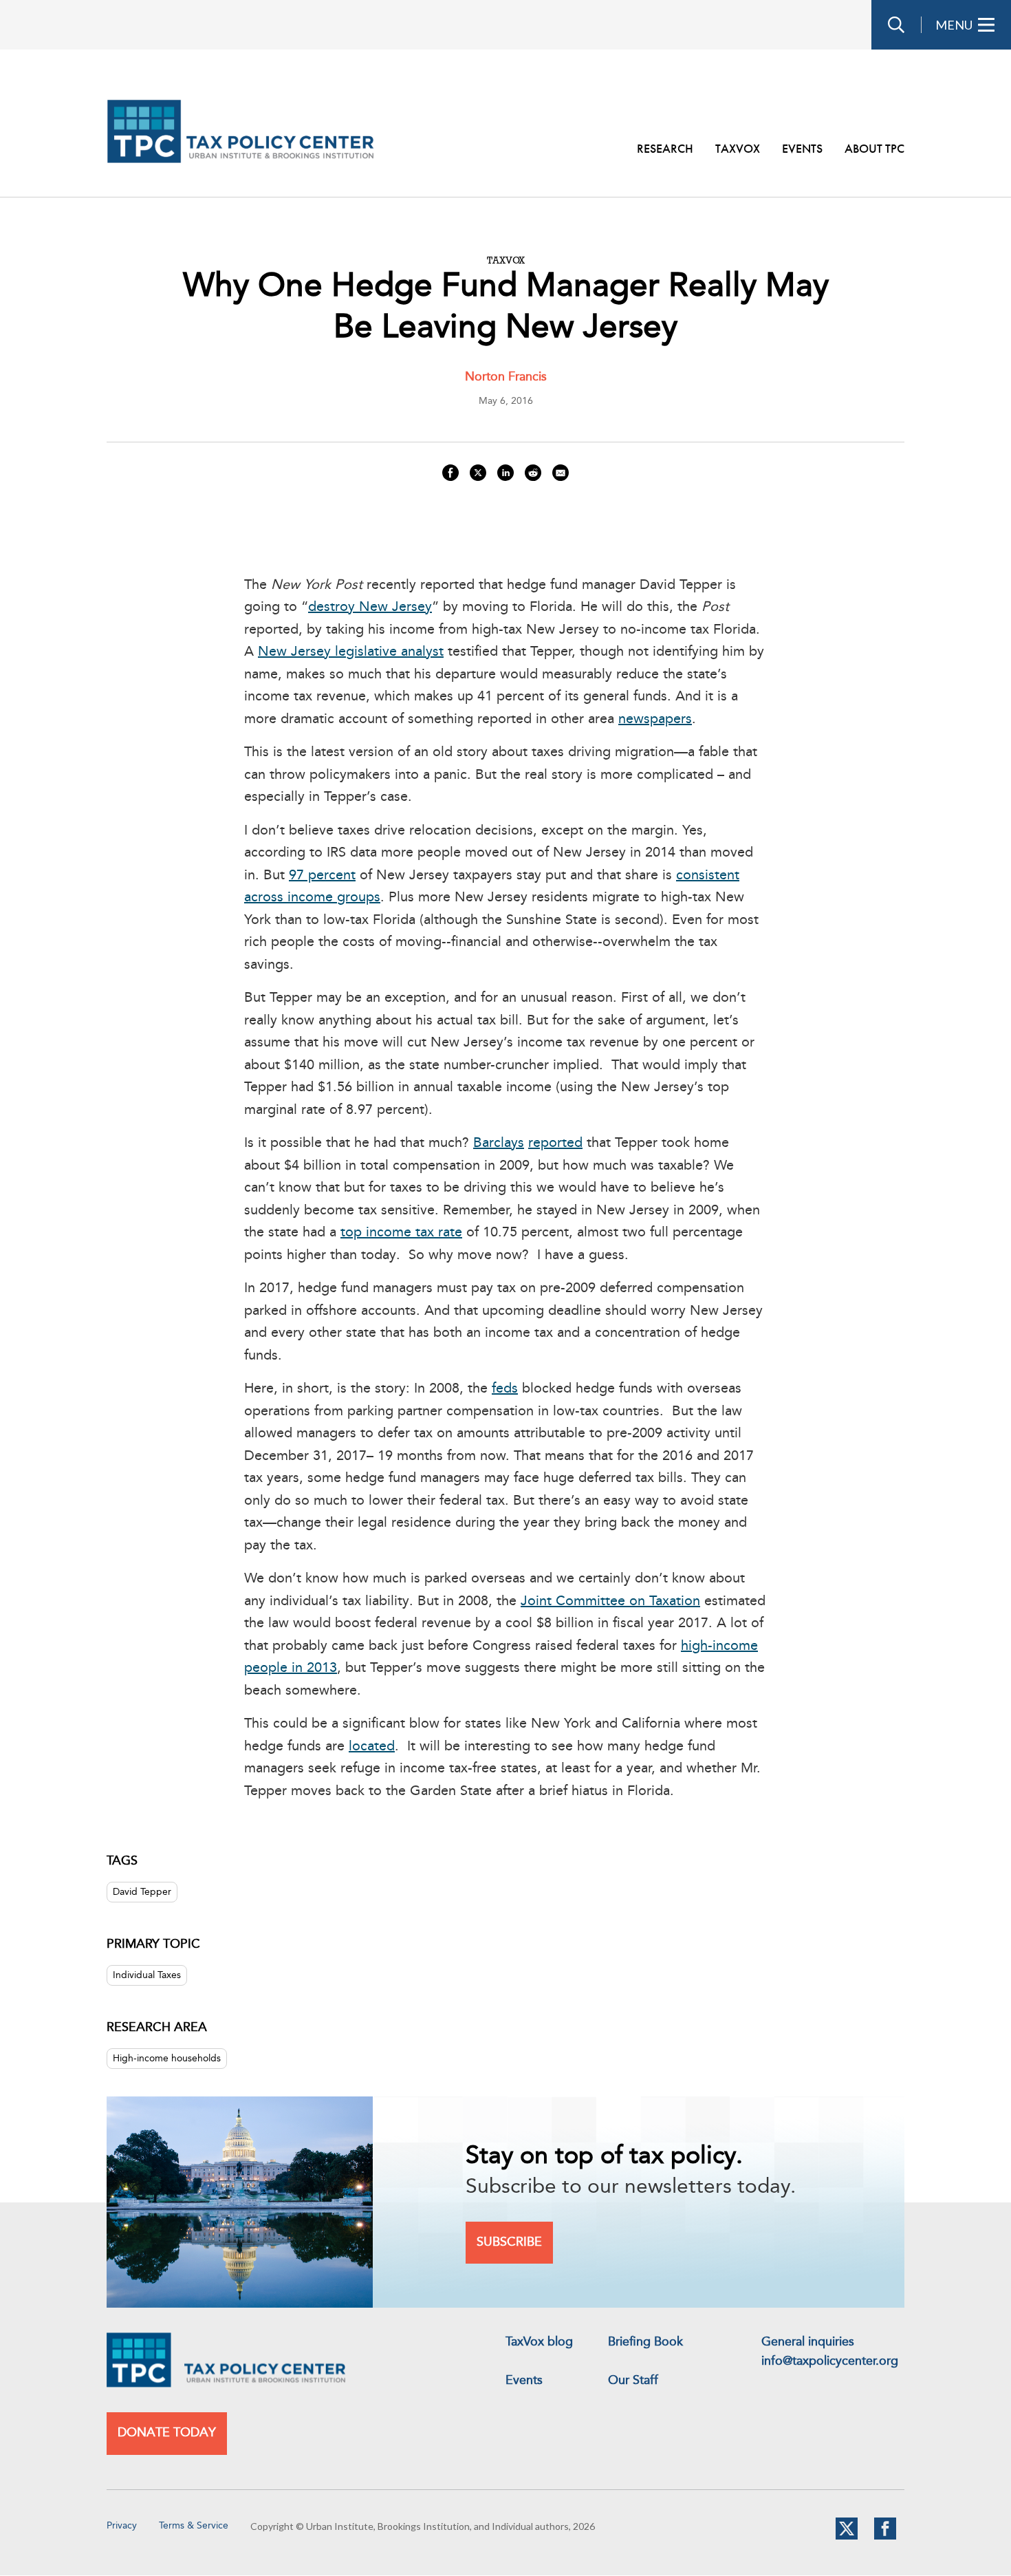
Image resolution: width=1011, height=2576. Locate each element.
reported (555, 1144)
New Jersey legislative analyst (351, 652)
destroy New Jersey (370, 608)
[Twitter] (847, 2537)
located (372, 1747)
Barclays (499, 1144)
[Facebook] (885, 2537)
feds (505, 1389)
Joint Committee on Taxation (610, 1602)
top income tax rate (401, 1233)
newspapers (655, 720)
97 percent (322, 876)
